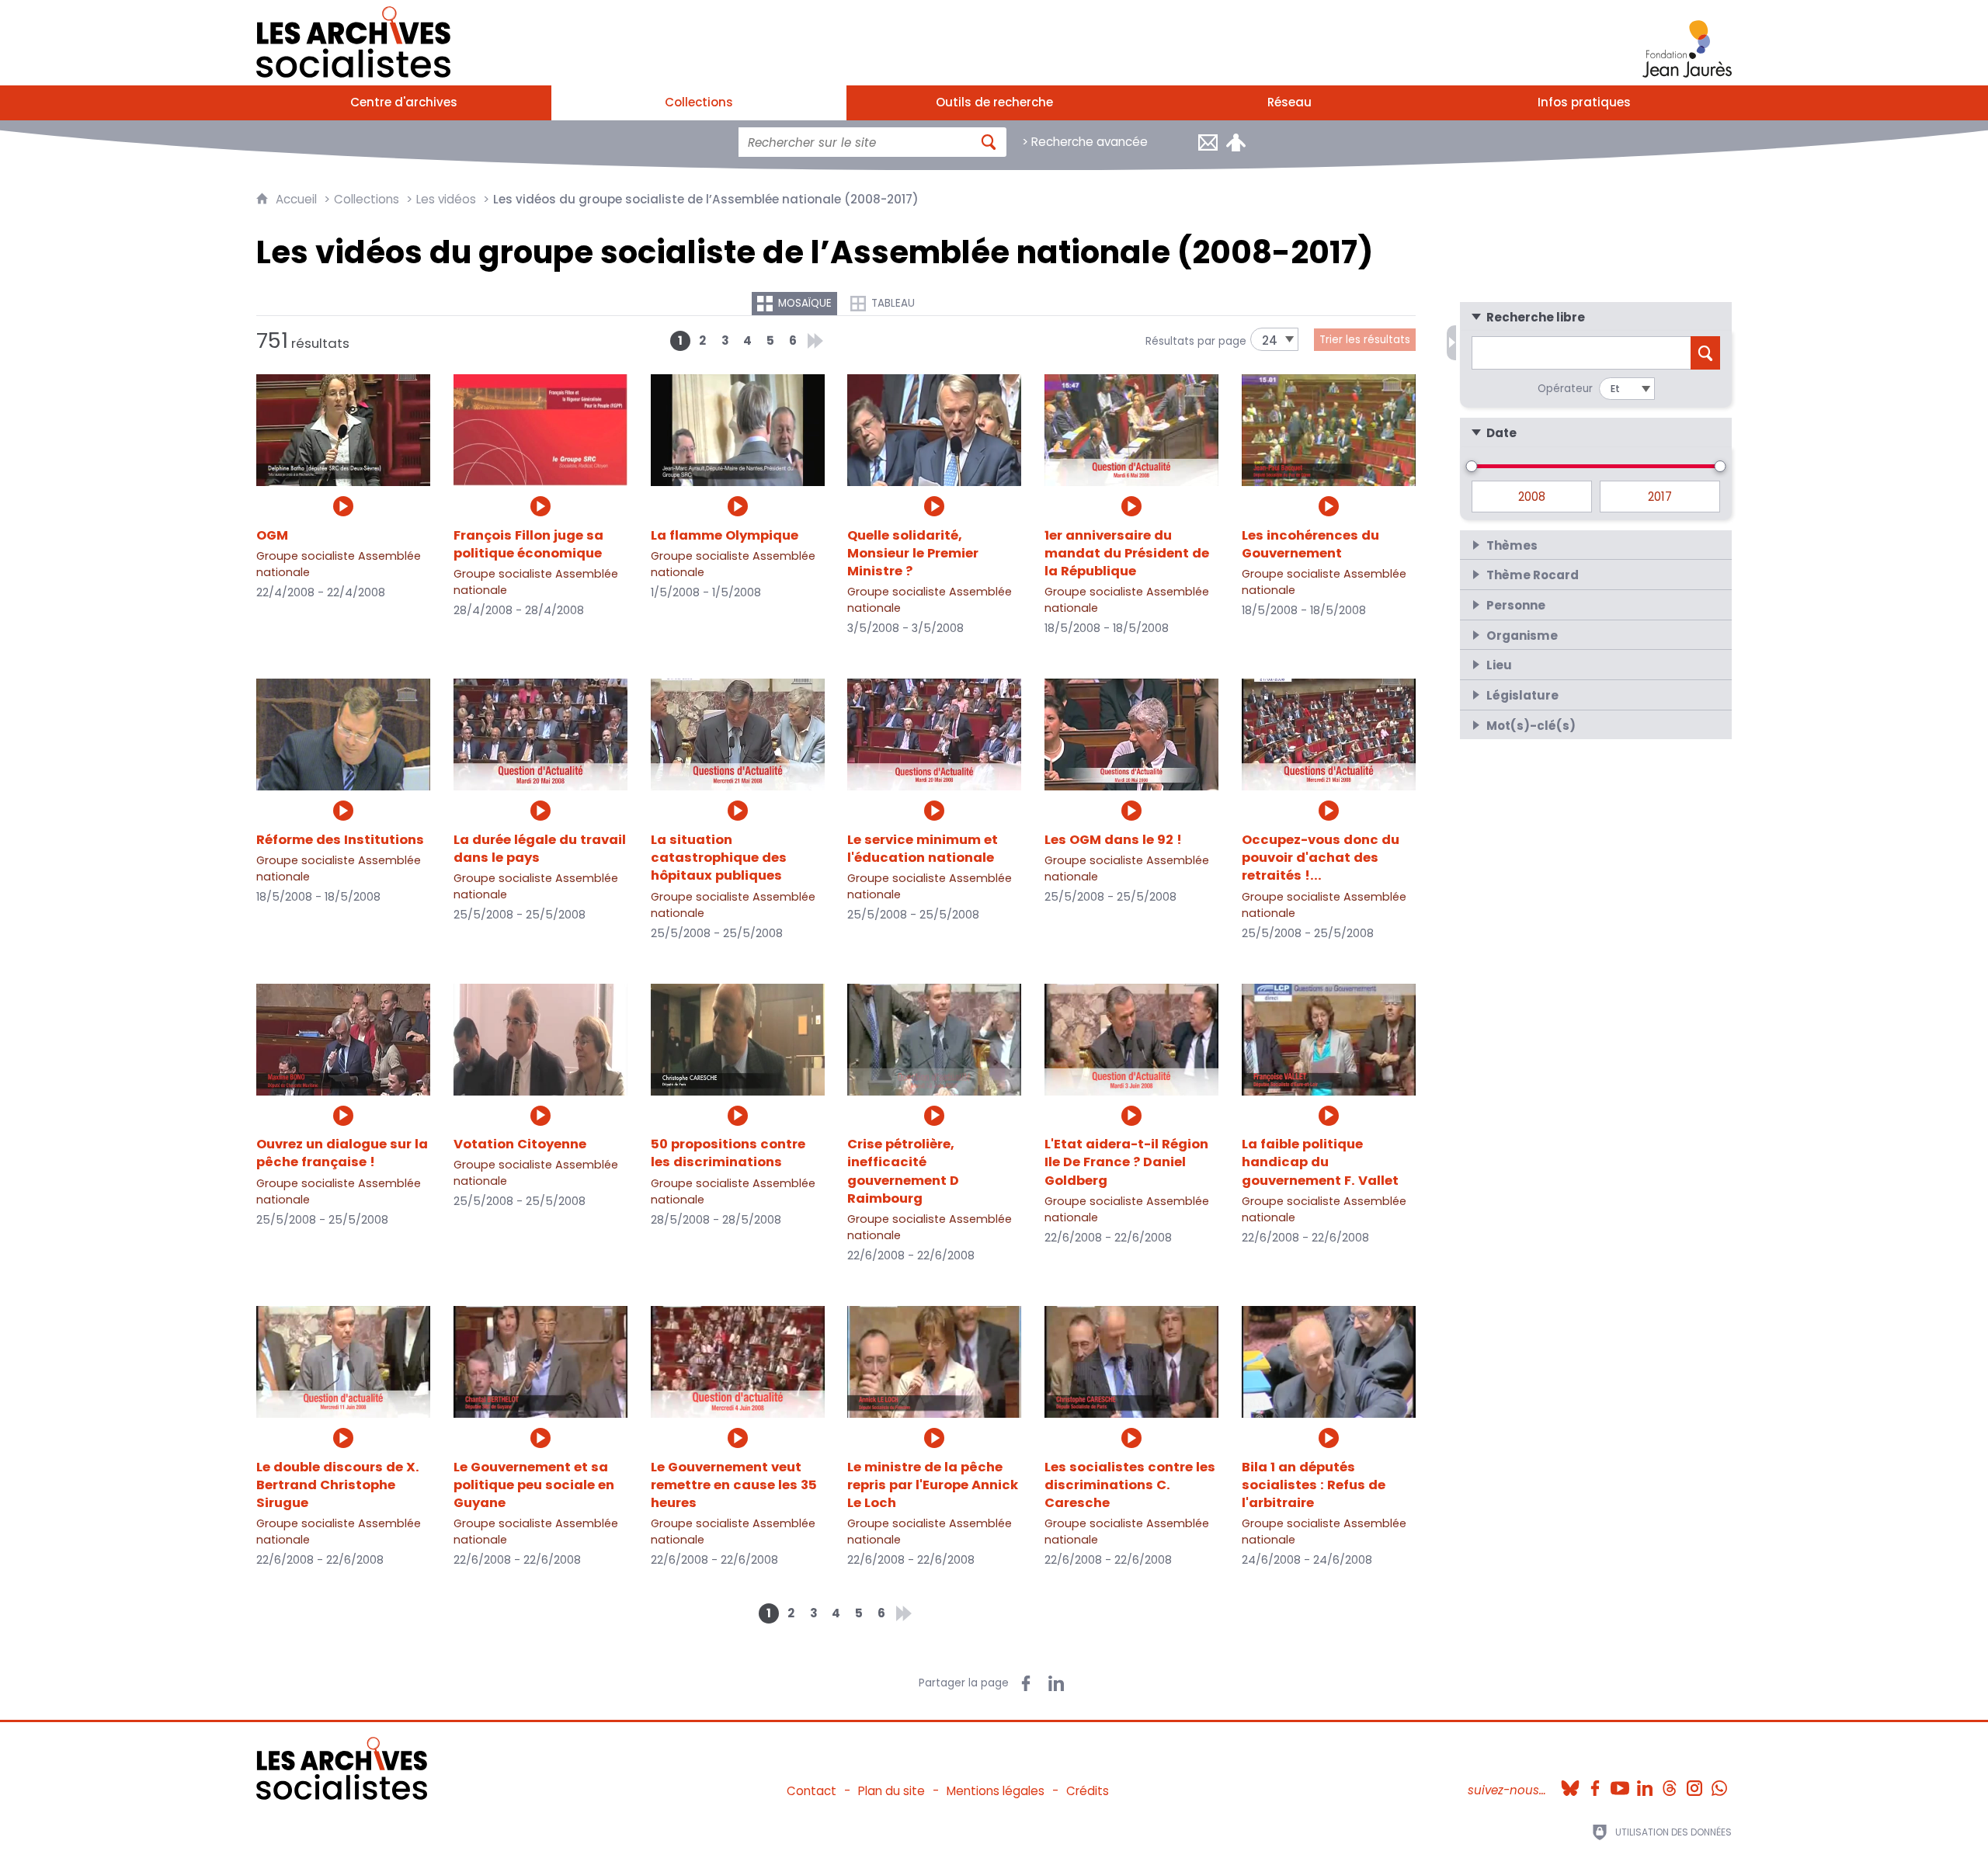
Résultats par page (1196, 341)
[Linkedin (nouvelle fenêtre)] (1645, 1783)
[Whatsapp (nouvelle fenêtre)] (1719, 1783)
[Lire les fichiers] (343, 506)
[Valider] (989, 142)
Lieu (1499, 665)
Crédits (1088, 1791)
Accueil (298, 199)
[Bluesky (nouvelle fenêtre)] (1570, 1783)
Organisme (1522, 636)
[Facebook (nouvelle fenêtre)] (1595, 1783)
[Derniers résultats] (815, 341)
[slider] (1472, 466)
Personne (1516, 606)
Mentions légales (996, 1791)
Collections (367, 199)
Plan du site (891, 1791)
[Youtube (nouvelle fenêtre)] (1620, 1783)
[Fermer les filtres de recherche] (1451, 343)
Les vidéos (446, 199)
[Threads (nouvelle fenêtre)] (1670, 1783)
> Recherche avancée (1085, 142)
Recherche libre (1536, 318)
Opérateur (1565, 389)
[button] (1596, 317)
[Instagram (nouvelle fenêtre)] (1694, 1783)
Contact (812, 1791)
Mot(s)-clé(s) (1531, 726)
